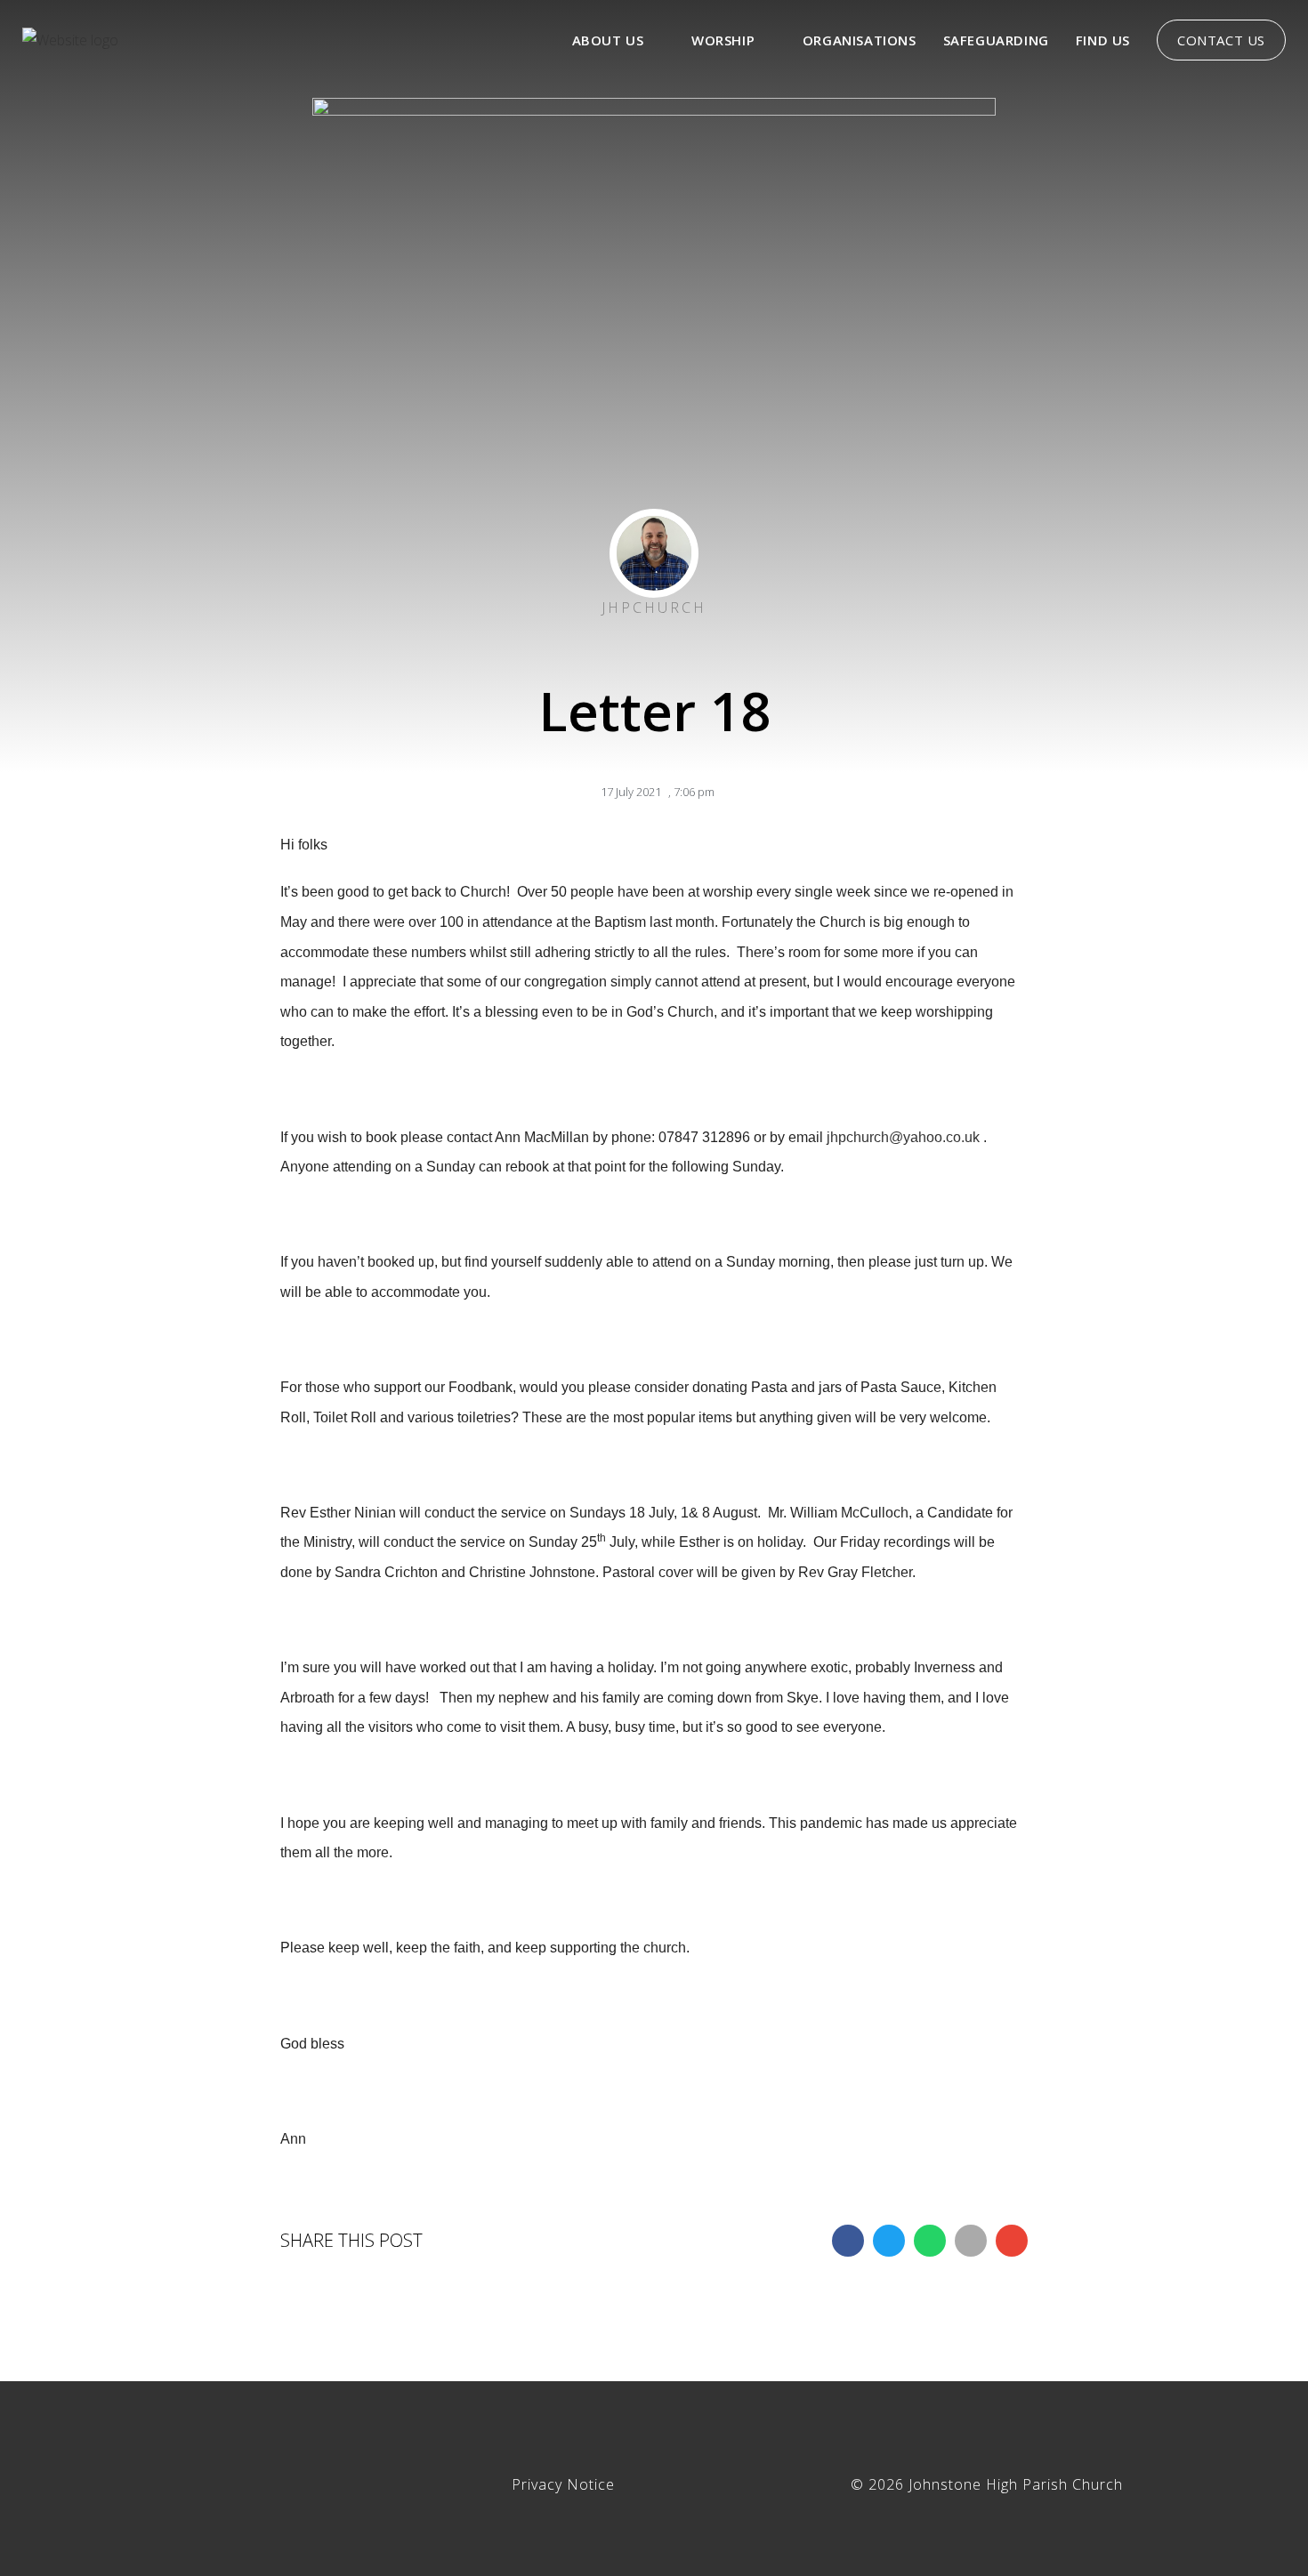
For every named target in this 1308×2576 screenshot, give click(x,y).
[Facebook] (316, 2475)
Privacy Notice (563, 2484)
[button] (848, 2241)
